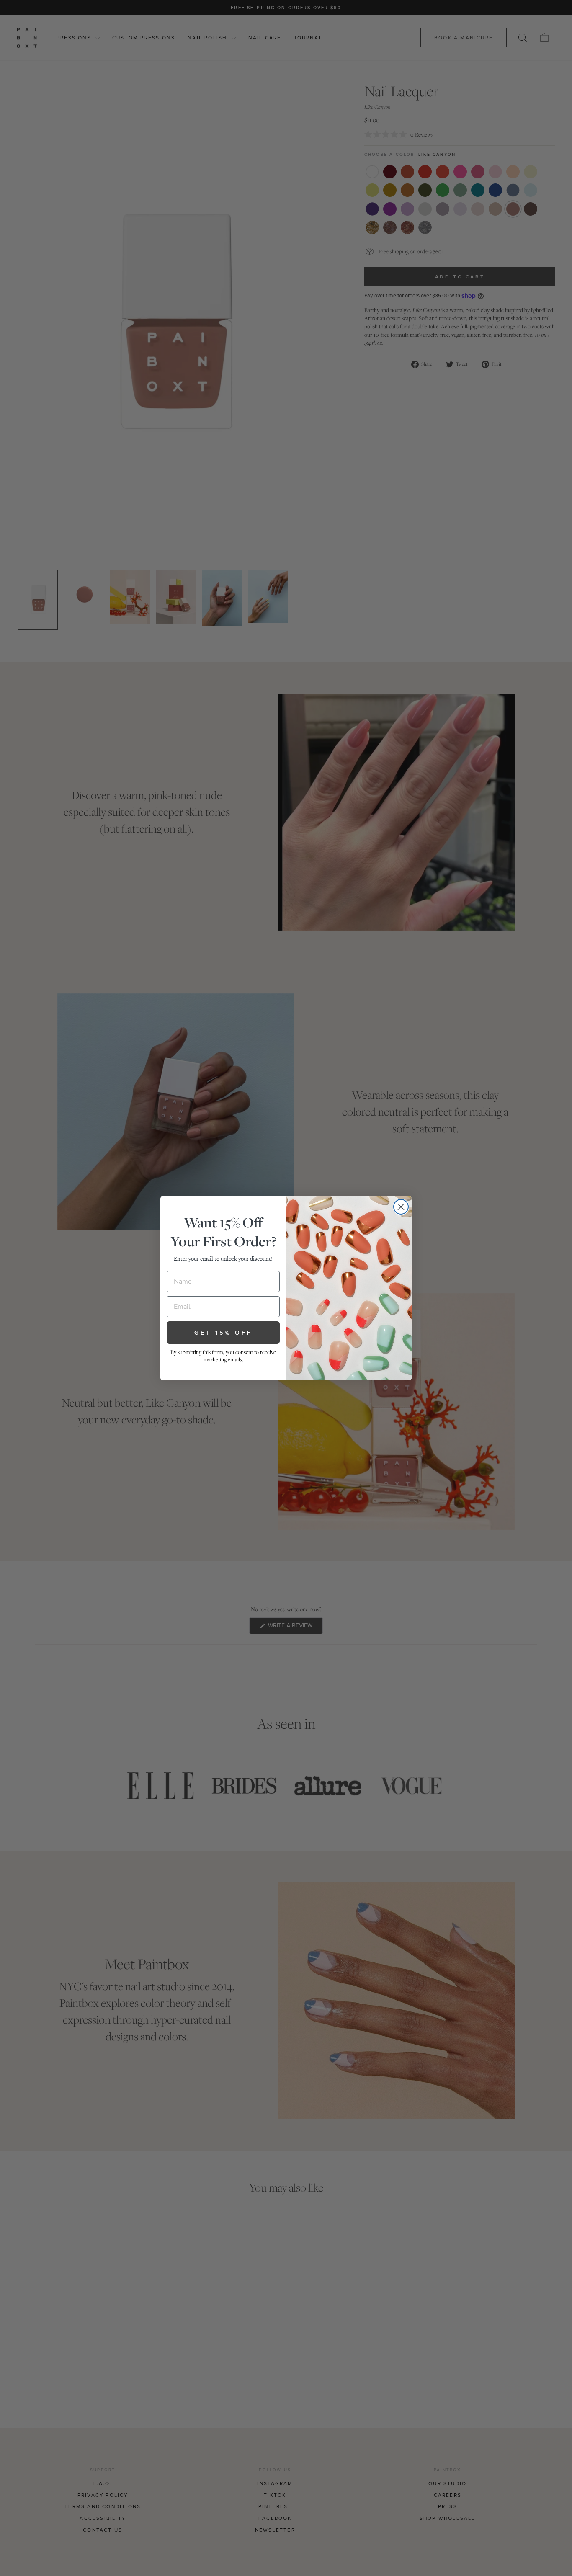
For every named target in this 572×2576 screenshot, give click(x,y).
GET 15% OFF (223, 1333)
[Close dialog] (401, 1207)
